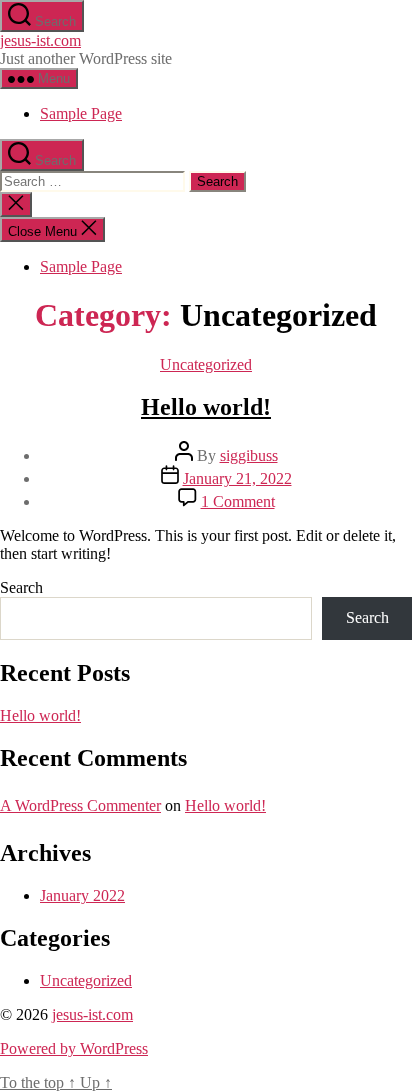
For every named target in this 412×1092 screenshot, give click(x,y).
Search (21, 587)
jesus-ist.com (40, 40)
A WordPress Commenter (80, 805)
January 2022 (82, 895)
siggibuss (249, 455)
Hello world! (206, 407)
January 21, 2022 (237, 478)
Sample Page (81, 113)
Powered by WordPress (74, 1048)
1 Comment (238, 501)
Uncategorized (206, 364)
